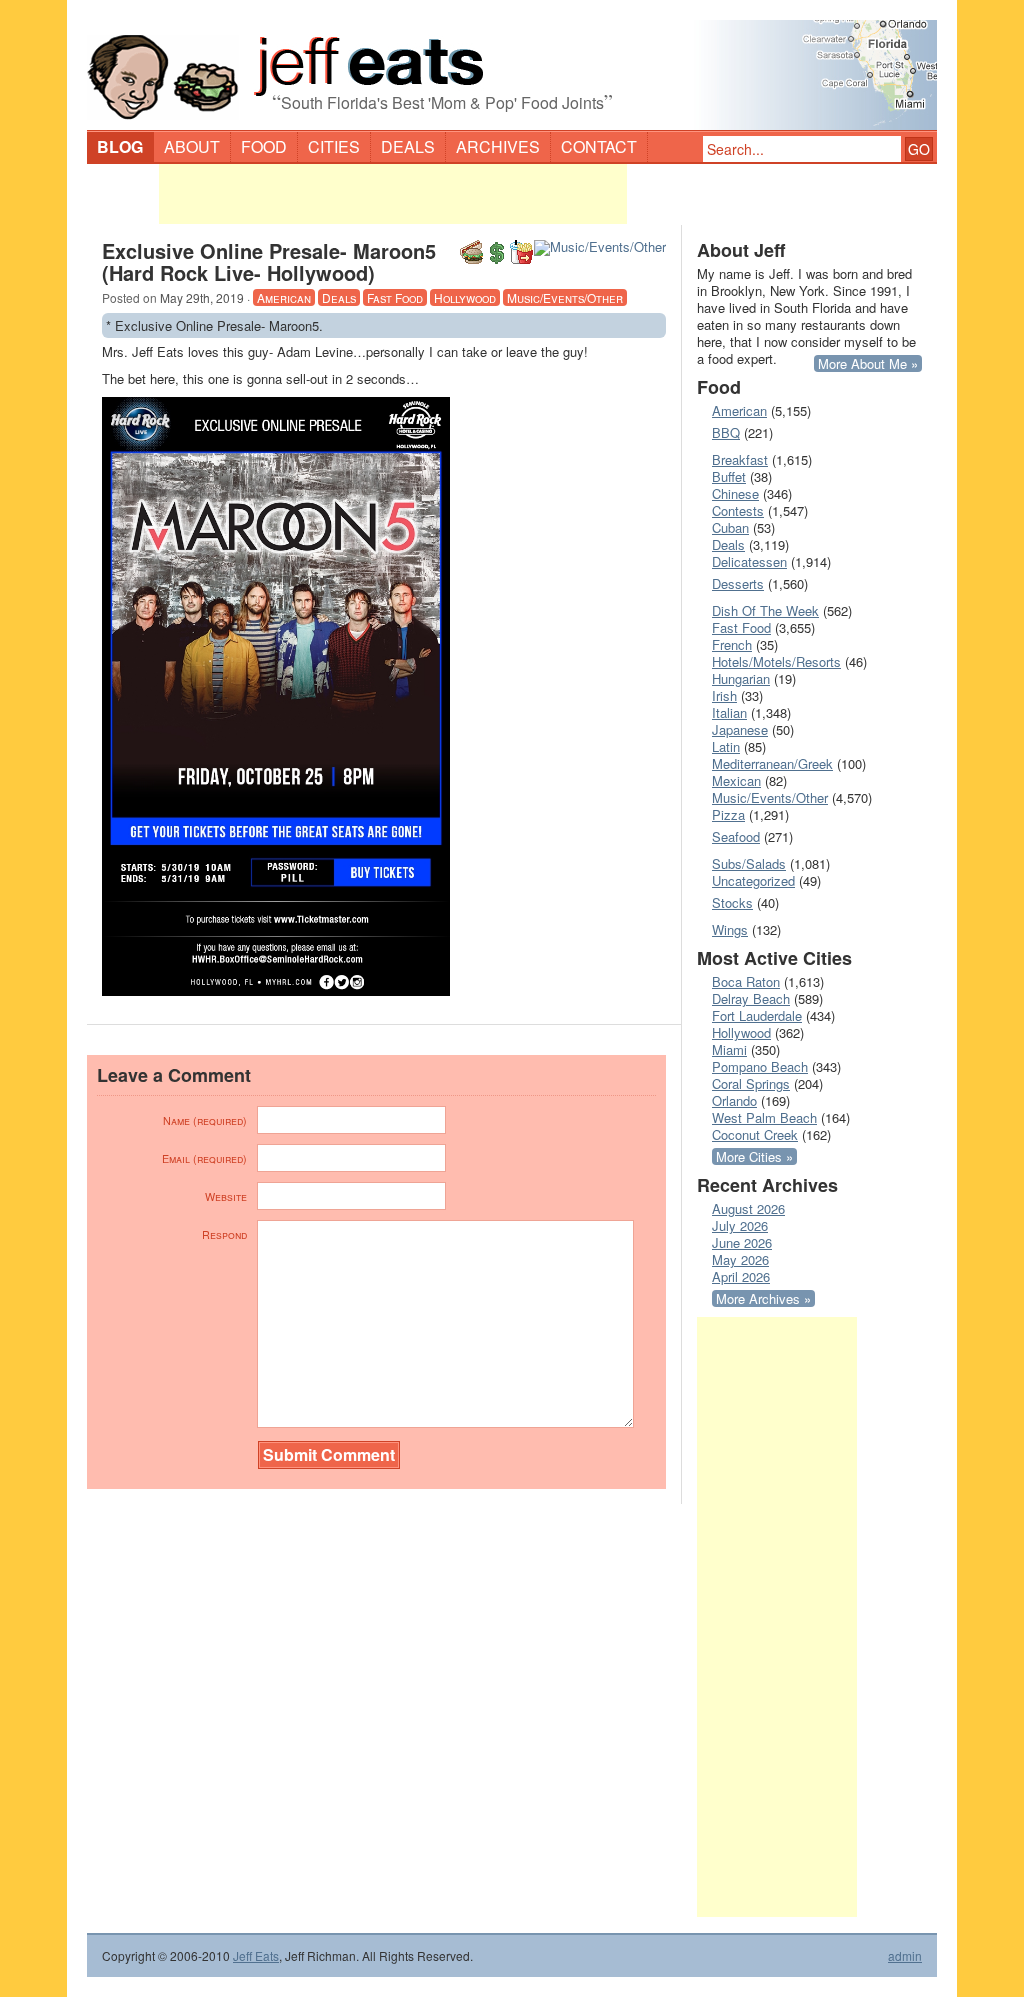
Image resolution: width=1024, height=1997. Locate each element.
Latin (726, 746)
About (192, 146)
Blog (120, 146)
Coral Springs (751, 1083)
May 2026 (740, 1259)
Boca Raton (746, 981)
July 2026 (740, 1225)
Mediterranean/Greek (772, 763)
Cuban (730, 527)
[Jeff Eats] (512, 66)
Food (264, 146)
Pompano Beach (760, 1066)
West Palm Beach (764, 1117)
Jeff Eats (256, 1955)
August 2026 (748, 1208)
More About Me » (868, 363)
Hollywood (465, 297)
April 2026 (741, 1276)
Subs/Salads (749, 863)
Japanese (740, 729)
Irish (724, 695)
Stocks (732, 902)
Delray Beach (751, 998)
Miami (729, 1049)
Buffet (729, 476)
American (284, 297)
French (732, 644)
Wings (730, 929)
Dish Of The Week (765, 610)
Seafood (736, 836)
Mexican (736, 780)
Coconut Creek (755, 1134)
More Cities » (754, 1156)
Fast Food (395, 297)
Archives (498, 146)
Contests (738, 510)
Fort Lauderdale (757, 1015)
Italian (729, 712)
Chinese (735, 493)
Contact (599, 146)
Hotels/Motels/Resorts (776, 661)
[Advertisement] (393, 194)
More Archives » (763, 1298)
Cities (334, 146)
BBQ (726, 432)
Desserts (738, 583)
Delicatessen (749, 561)
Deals (408, 146)
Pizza (728, 814)
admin (905, 1956)
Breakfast (740, 459)
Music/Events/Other (565, 297)
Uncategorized (753, 880)
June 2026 (742, 1242)
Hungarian (741, 678)
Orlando (734, 1100)
